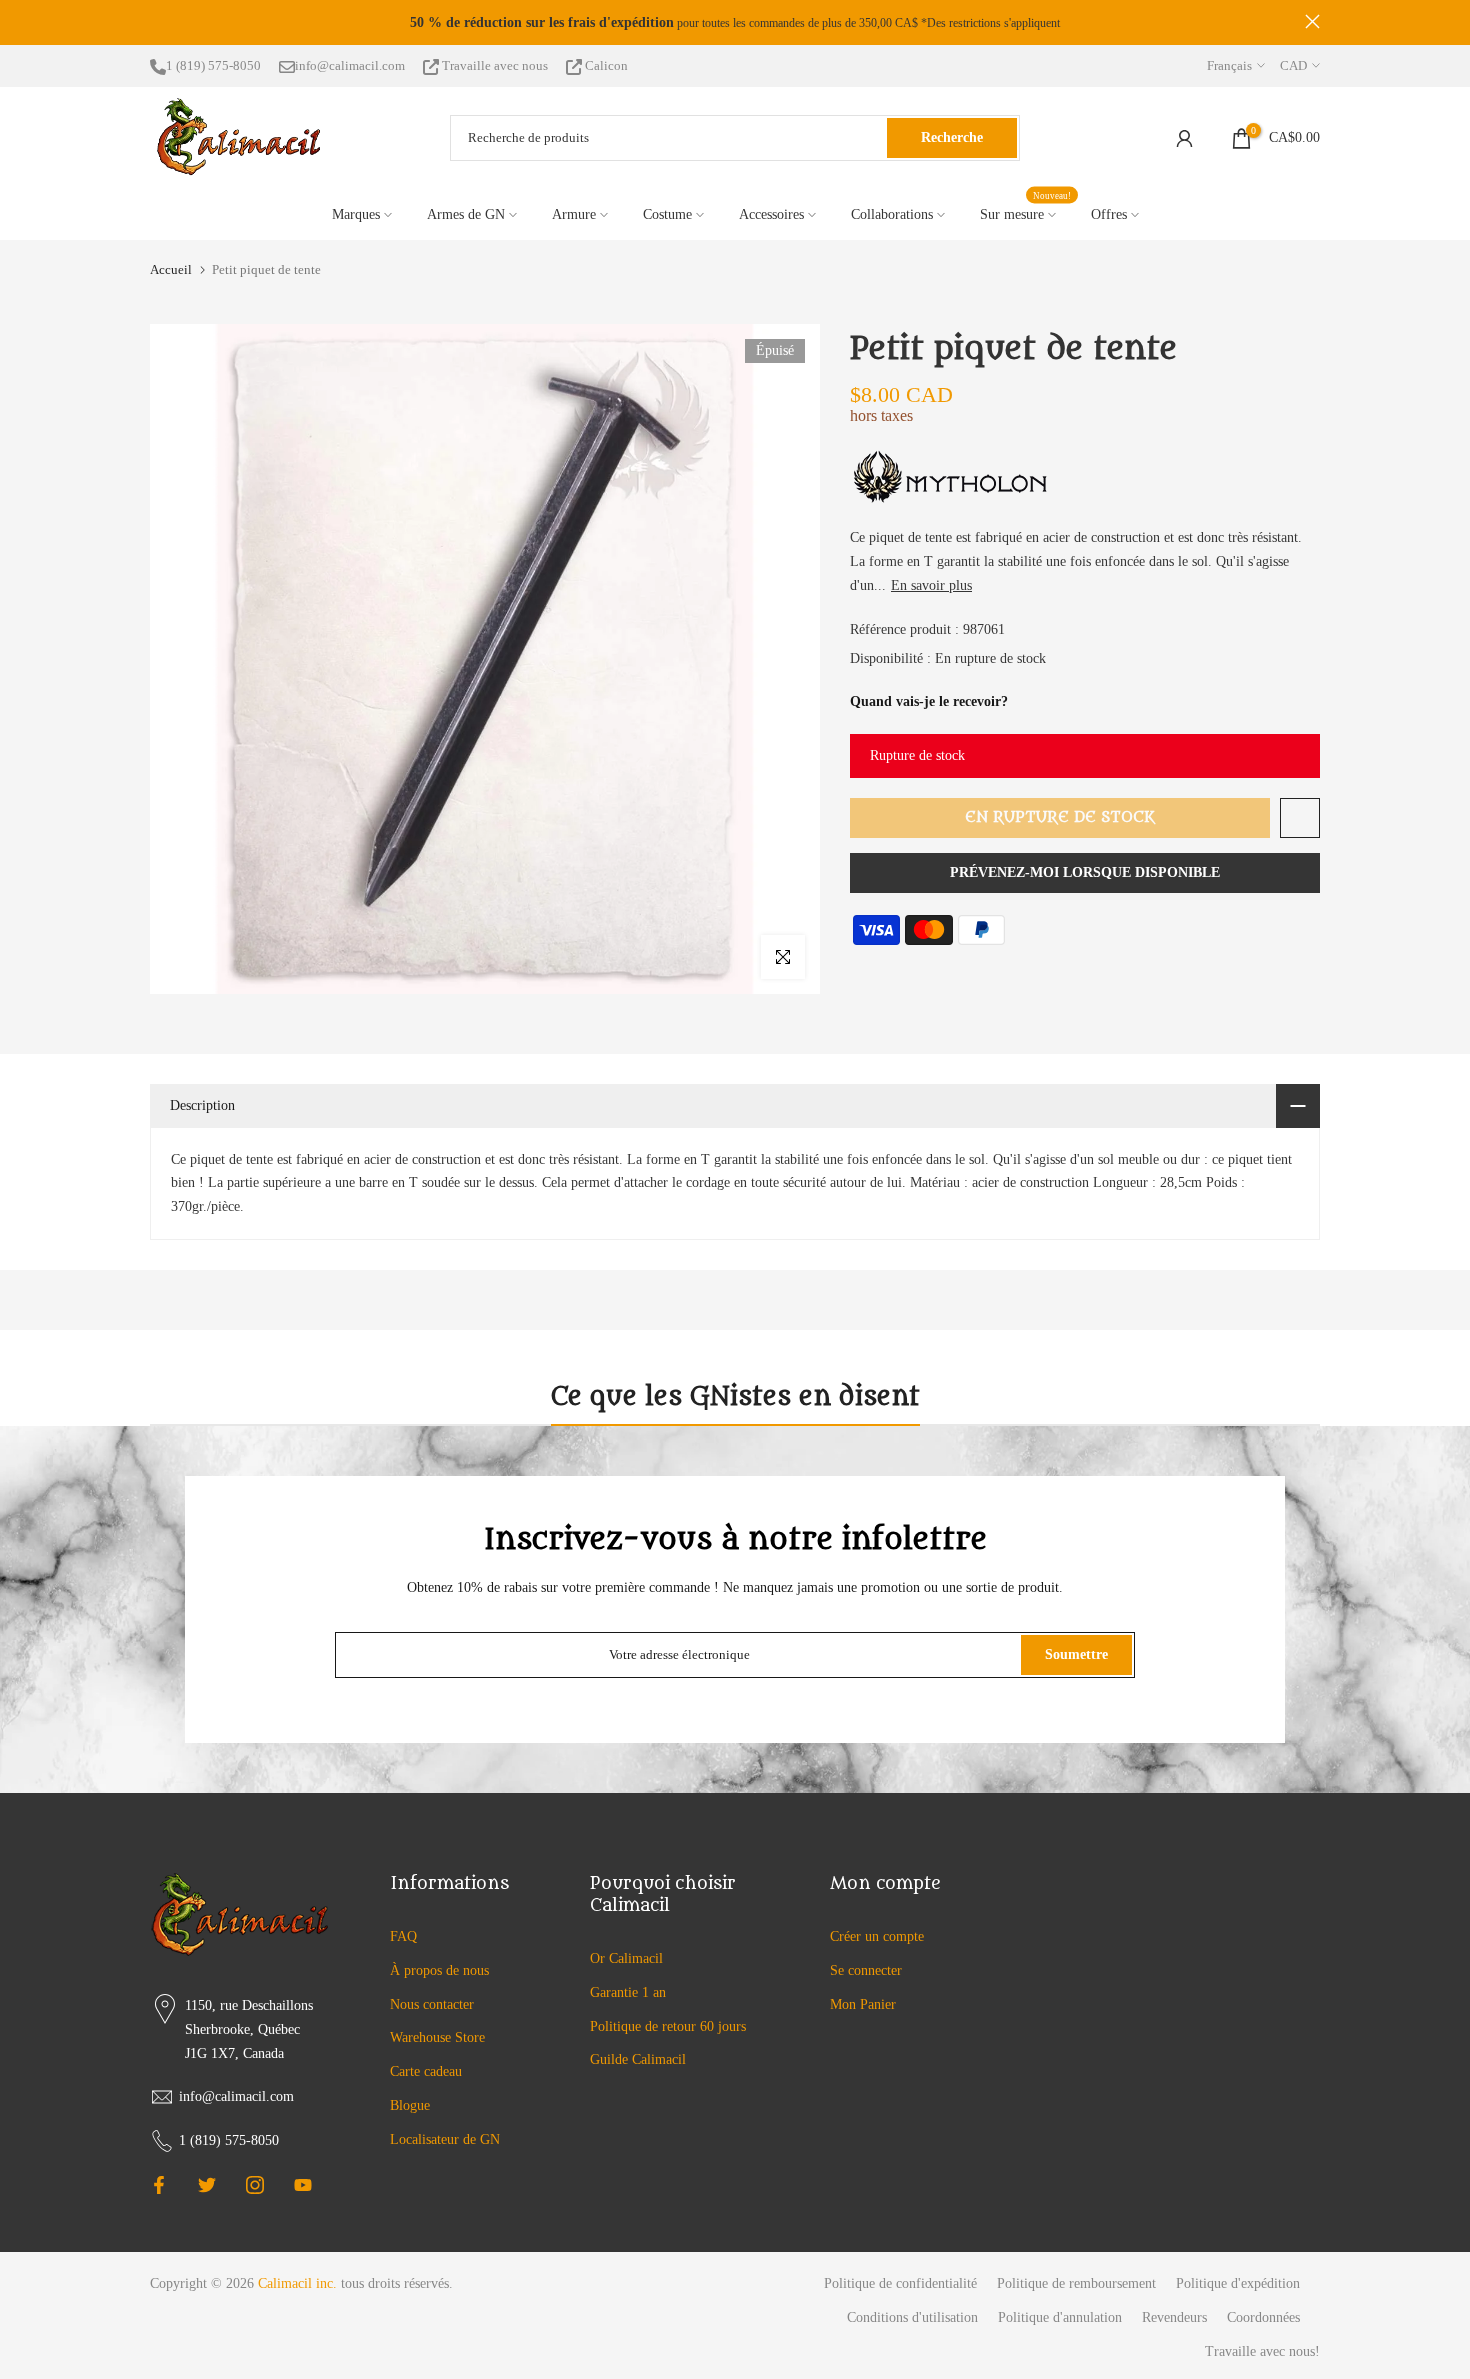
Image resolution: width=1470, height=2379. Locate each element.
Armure (574, 214)
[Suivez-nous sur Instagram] (255, 2185)
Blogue (410, 2105)
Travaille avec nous (495, 65)
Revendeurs (1174, 2317)
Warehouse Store (437, 2037)
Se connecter (866, 1970)
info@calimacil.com (350, 65)
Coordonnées (1263, 2317)
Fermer (157, 21)
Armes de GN (466, 214)
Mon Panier (863, 2004)
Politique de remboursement (1076, 2283)
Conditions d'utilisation (912, 2317)
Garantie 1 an (628, 1992)
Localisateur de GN (445, 2139)
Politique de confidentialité (900, 2283)
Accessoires (771, 214)
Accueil (171, 269)
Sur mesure (1026, 212)
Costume (667, 214)
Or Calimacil (626, 1958)
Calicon (605, 65)
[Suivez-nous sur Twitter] (207, 2185)
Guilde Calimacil (638, 2059)
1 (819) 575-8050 (213, 65)
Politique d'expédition (1238, 2283)
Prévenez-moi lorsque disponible (1085, 872)
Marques (356, 214)
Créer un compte (877, 1936)
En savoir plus (931, 585)
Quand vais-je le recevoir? (929, 701)
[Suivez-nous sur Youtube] (303, 2185)
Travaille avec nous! (1262, 2351)
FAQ (403, 1936)
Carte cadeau (426, 2071)
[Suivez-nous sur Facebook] (159, 2185)
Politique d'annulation (1060, 2317)
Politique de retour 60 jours (668, 2026)
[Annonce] (735, 23)
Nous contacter (432, 2004)
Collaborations (892, 214)
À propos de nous (439, 1970)
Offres (1109, 214)
